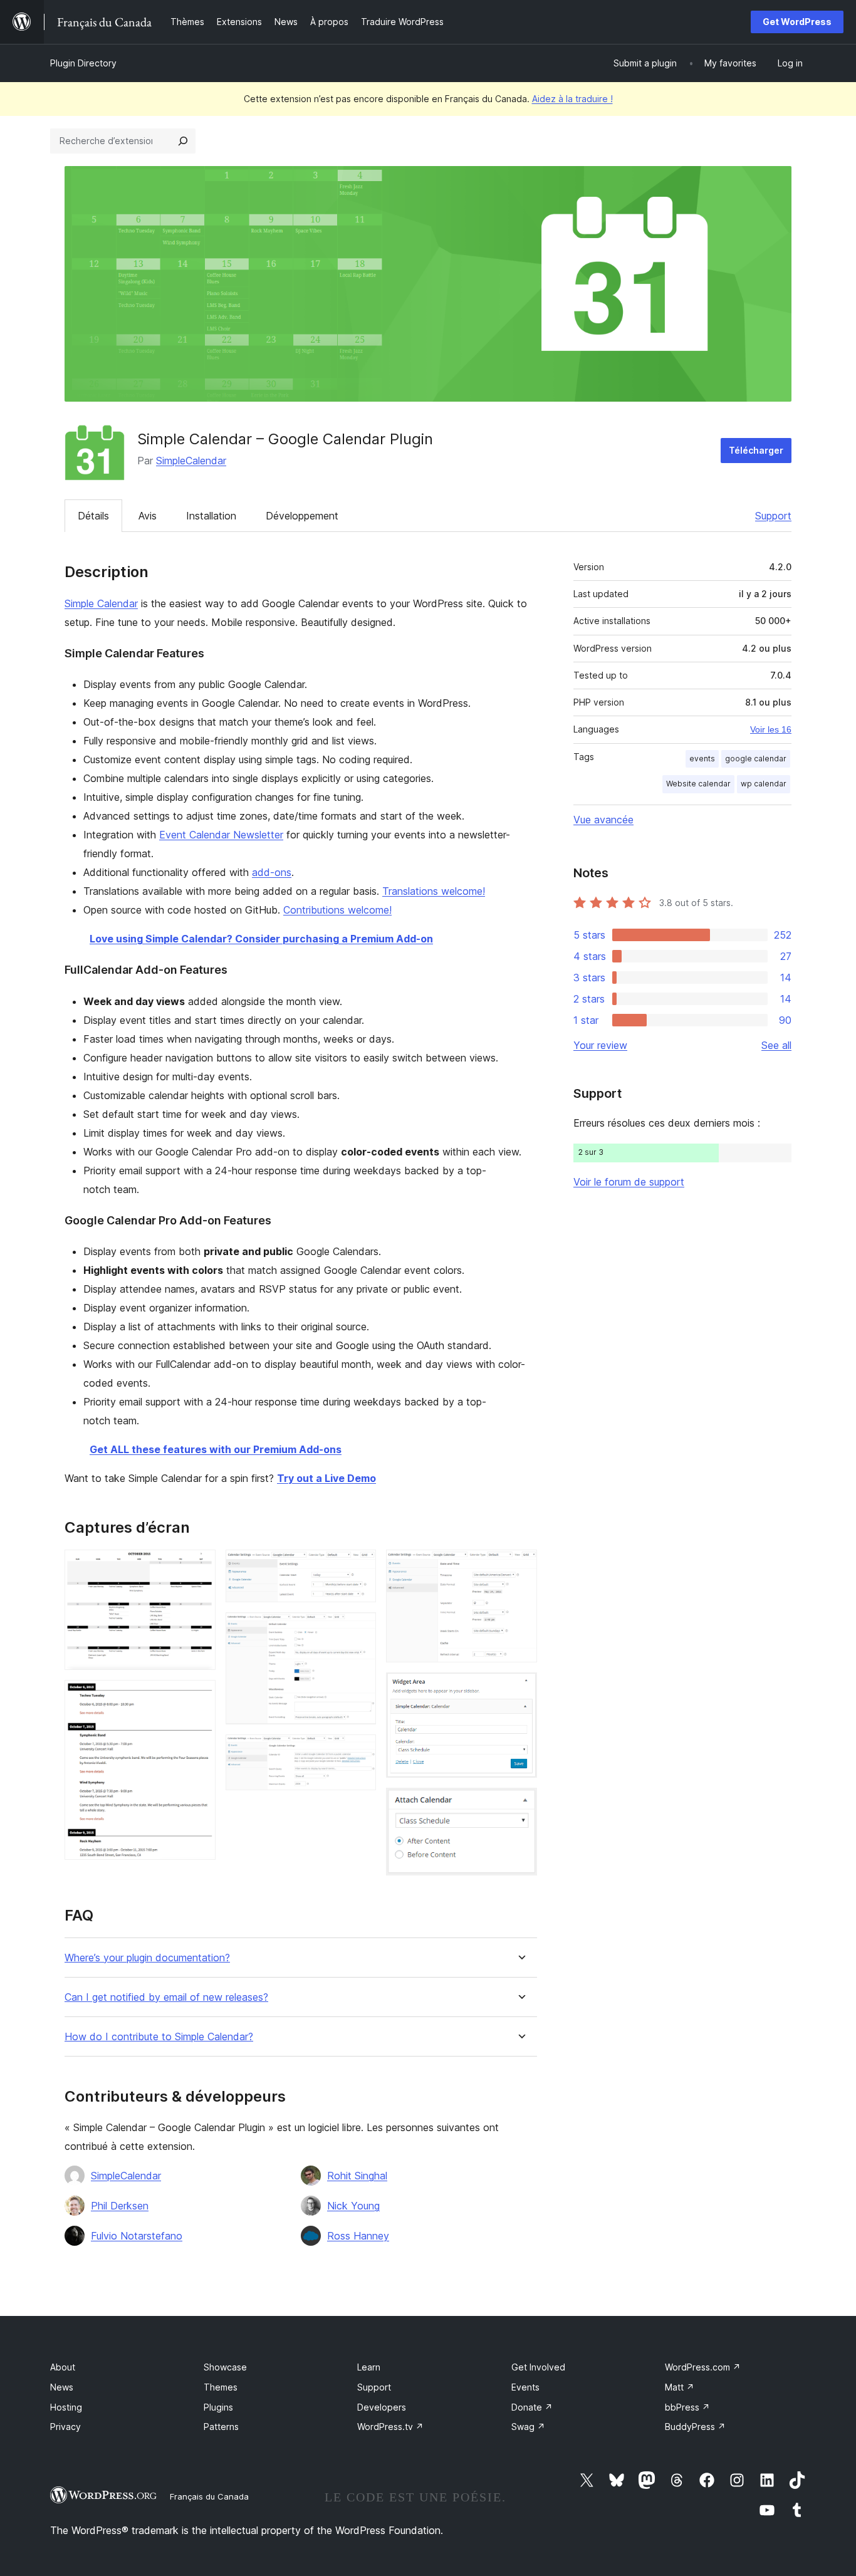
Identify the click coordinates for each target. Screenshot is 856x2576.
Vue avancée (603, 820)
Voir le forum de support (629, 1182)
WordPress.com (703, 2367)
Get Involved (538, 2367)
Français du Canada (209, 2496)
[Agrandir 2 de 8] (199, 1697)
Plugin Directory (83, 63)
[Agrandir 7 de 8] (520, 1689)
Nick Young (353, 2206)
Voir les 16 (771, 729)
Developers (382, 2407)
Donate (532, 2407)
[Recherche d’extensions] (183, 141)
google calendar (756, 759)
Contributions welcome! (337, 910)
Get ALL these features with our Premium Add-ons (216, 1449)
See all (776, 1045)
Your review (600, 1045)
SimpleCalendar (191, 461)
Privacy (65, 2427)
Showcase (225, 2367)
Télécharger (756, 450)
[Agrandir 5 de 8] (359, 1751)
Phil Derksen (120, 2206)
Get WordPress (797, 22)
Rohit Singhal (357, 2176)
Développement (302, 516)
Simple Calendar (101, 603)
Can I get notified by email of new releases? (166, 1997)
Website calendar (698, 784)
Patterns (221, 2427)
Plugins (218, 2407)
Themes (221, 2387)
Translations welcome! (434, 891)
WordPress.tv (390, 2427)
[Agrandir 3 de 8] (359, 1567)
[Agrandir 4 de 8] (359, 1629)
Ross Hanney (358, 2236)
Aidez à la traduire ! (572, 99)
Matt (680, 2387)
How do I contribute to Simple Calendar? (159, 2037)
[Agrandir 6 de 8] (520, 1567)
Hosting (66, 2407)
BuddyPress (695, 2427)
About (63, 2367)
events (702, 759)
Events (525, 2387)
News (62, 2387)
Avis (148, 516)
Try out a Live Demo (326, 1478)
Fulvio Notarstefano (137, 2236)
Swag (528, 2427)
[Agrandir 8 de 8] (520, 1805)
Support (773, 516)
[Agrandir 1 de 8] (199, 1567)
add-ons (272, 872)
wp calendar (764, 784)
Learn (369, 2367)
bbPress (687, 2407)
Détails (93, 516)
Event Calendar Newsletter (221, 835)
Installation (211, 516)
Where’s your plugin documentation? (147, 1958)
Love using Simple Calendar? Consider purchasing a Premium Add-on (261, 939)
